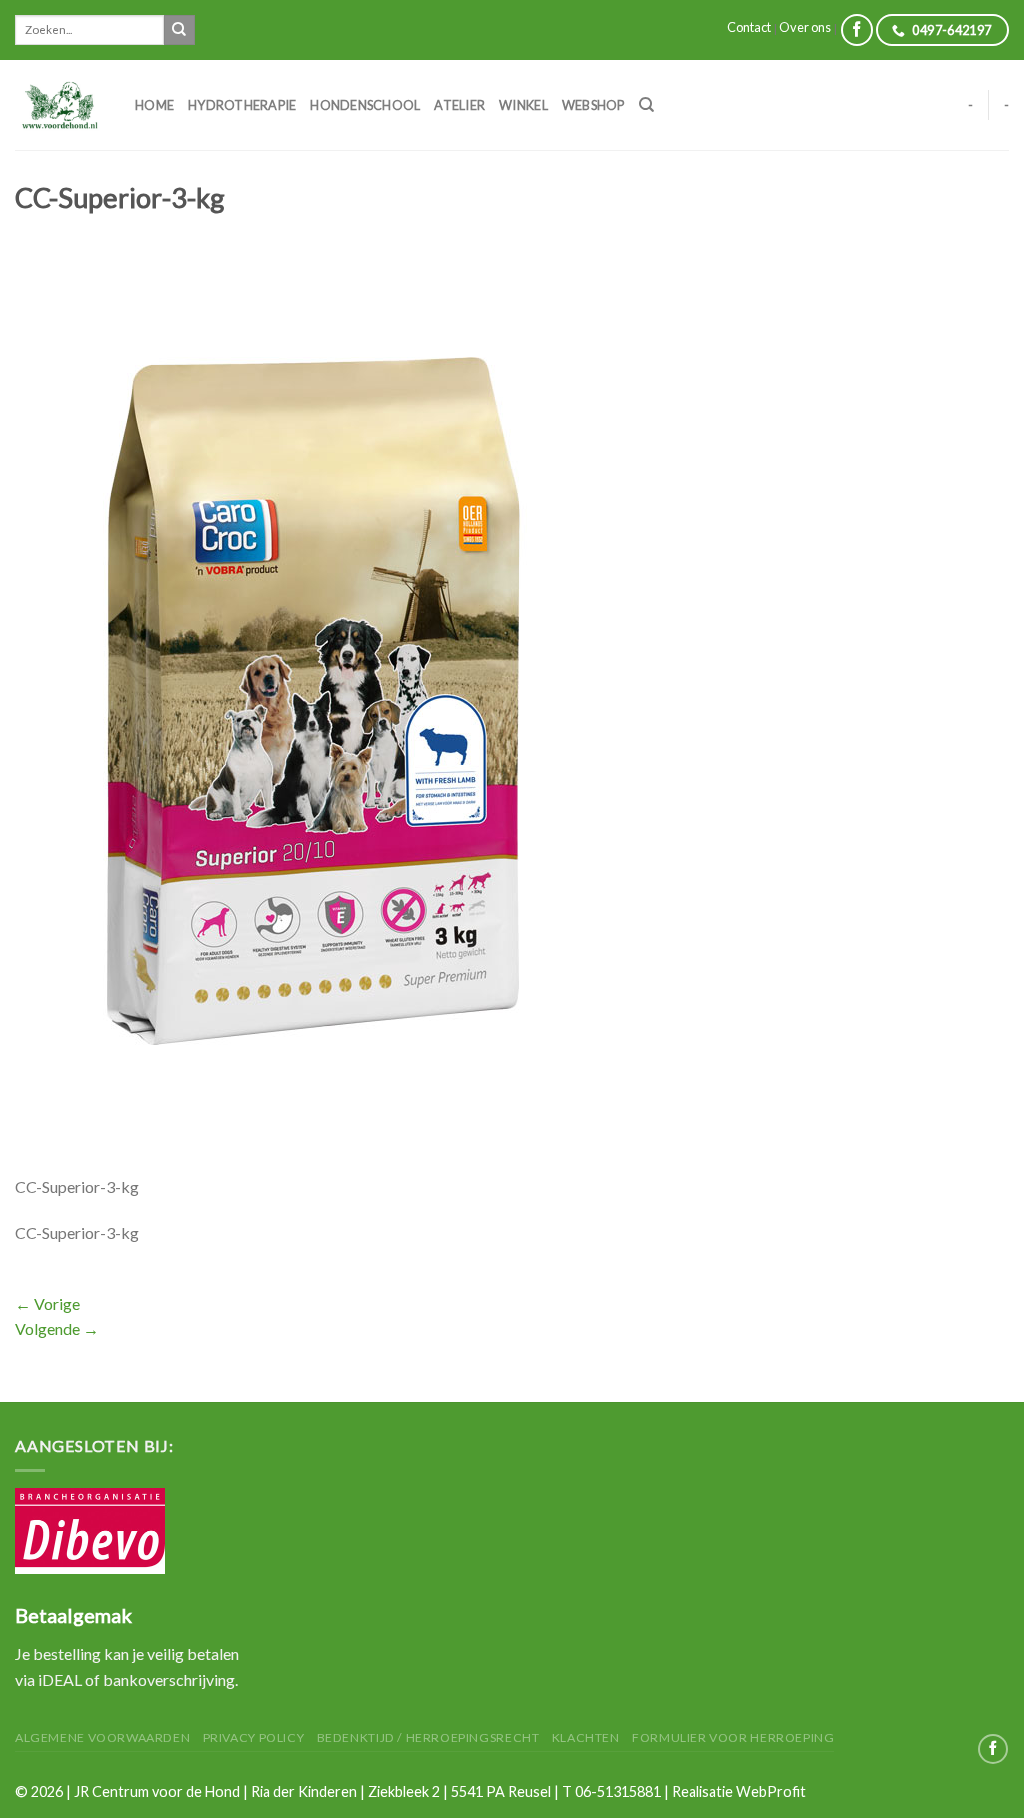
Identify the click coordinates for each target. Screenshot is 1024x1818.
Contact (749, 27)
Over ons (805, 27)
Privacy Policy (254, 1737)
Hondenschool (365, 105)
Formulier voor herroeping (733, 1737)
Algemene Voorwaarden (102, 1737)
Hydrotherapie (242, 105)
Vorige (47, 1303)
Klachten (586, 1737)
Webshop (593, 105)
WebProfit (771, 1791)
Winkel (523, 105)
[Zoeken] (646, 105)
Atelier (459, 105)
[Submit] (179, 30)
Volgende (57, 1328)
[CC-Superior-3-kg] (322, 711)
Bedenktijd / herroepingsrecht (428, 1737)
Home (154, 105)
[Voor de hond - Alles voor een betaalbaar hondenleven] (60, 104)
